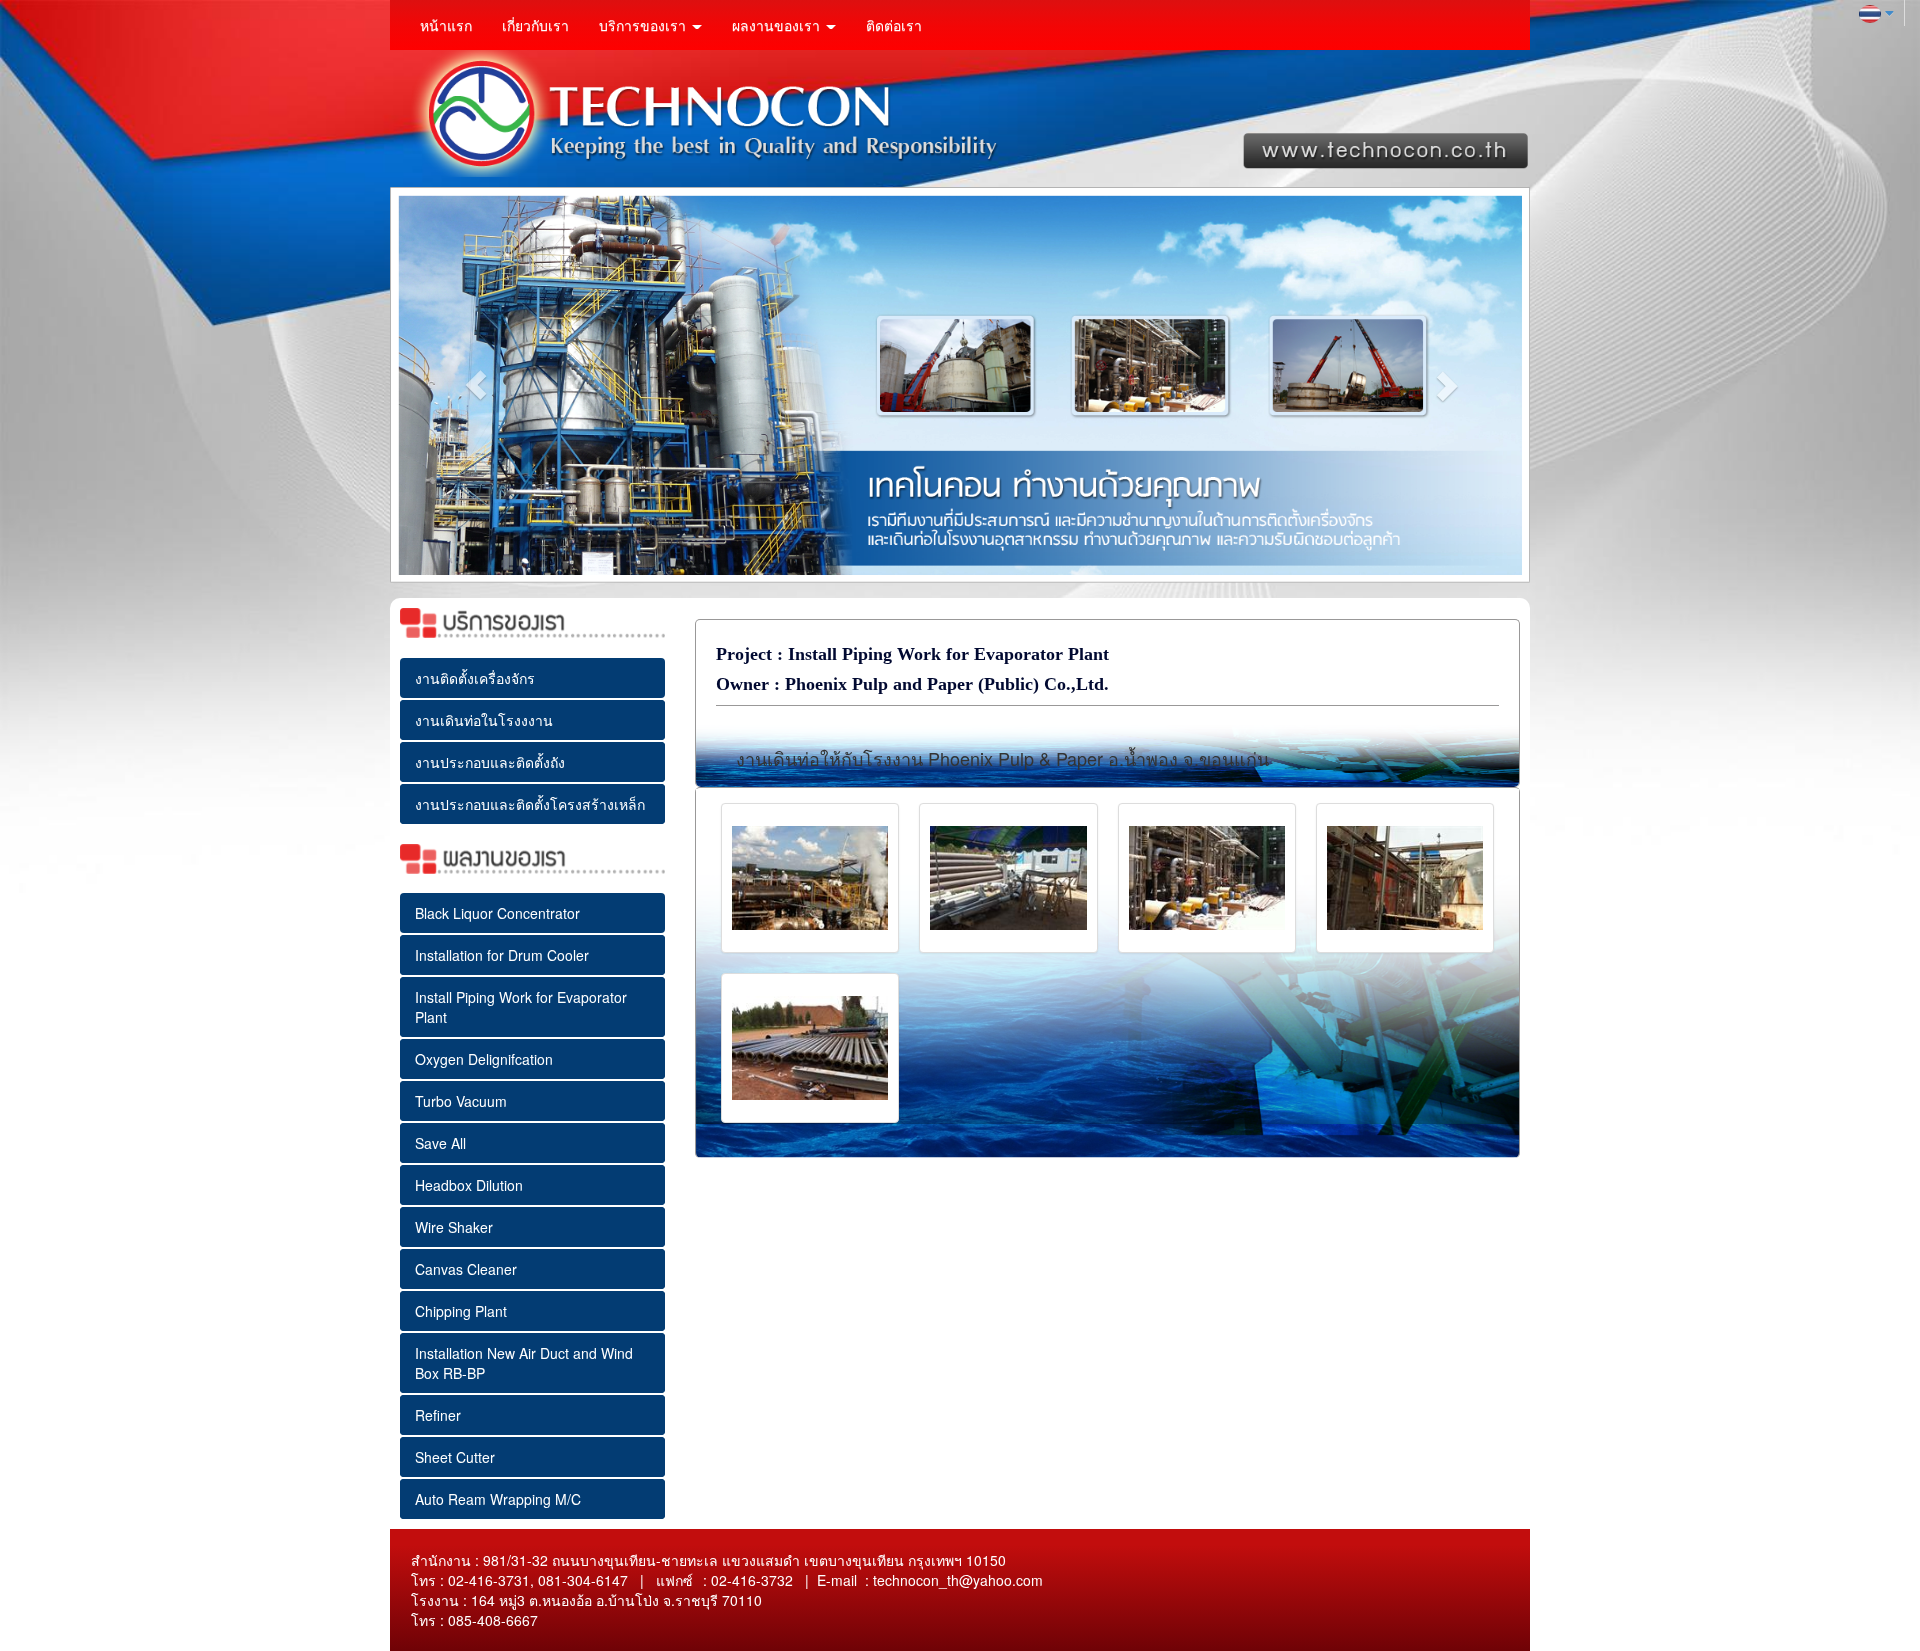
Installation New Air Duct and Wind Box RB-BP (524, 1363)
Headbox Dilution (469, 1185)
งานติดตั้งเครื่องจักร (475, 678)
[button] (475, 385)
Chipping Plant (461, 1311)
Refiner (438, 1415)
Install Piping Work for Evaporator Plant (521, 1007)
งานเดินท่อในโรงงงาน (484, 720)
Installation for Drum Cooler (502, 955)
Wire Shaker (454, 1227)
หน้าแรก (446, 25)
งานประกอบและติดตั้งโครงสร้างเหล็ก (530, 804)
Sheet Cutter (455, 1457)
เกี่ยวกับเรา (535, 25)
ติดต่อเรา (894, 25)
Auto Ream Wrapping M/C (498, 1499)
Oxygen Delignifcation (484, 1059)
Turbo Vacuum (461, 1101)
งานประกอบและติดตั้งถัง (490, 762)
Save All (440, 1143)
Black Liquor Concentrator (497, 913)
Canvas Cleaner (466, 1269)
